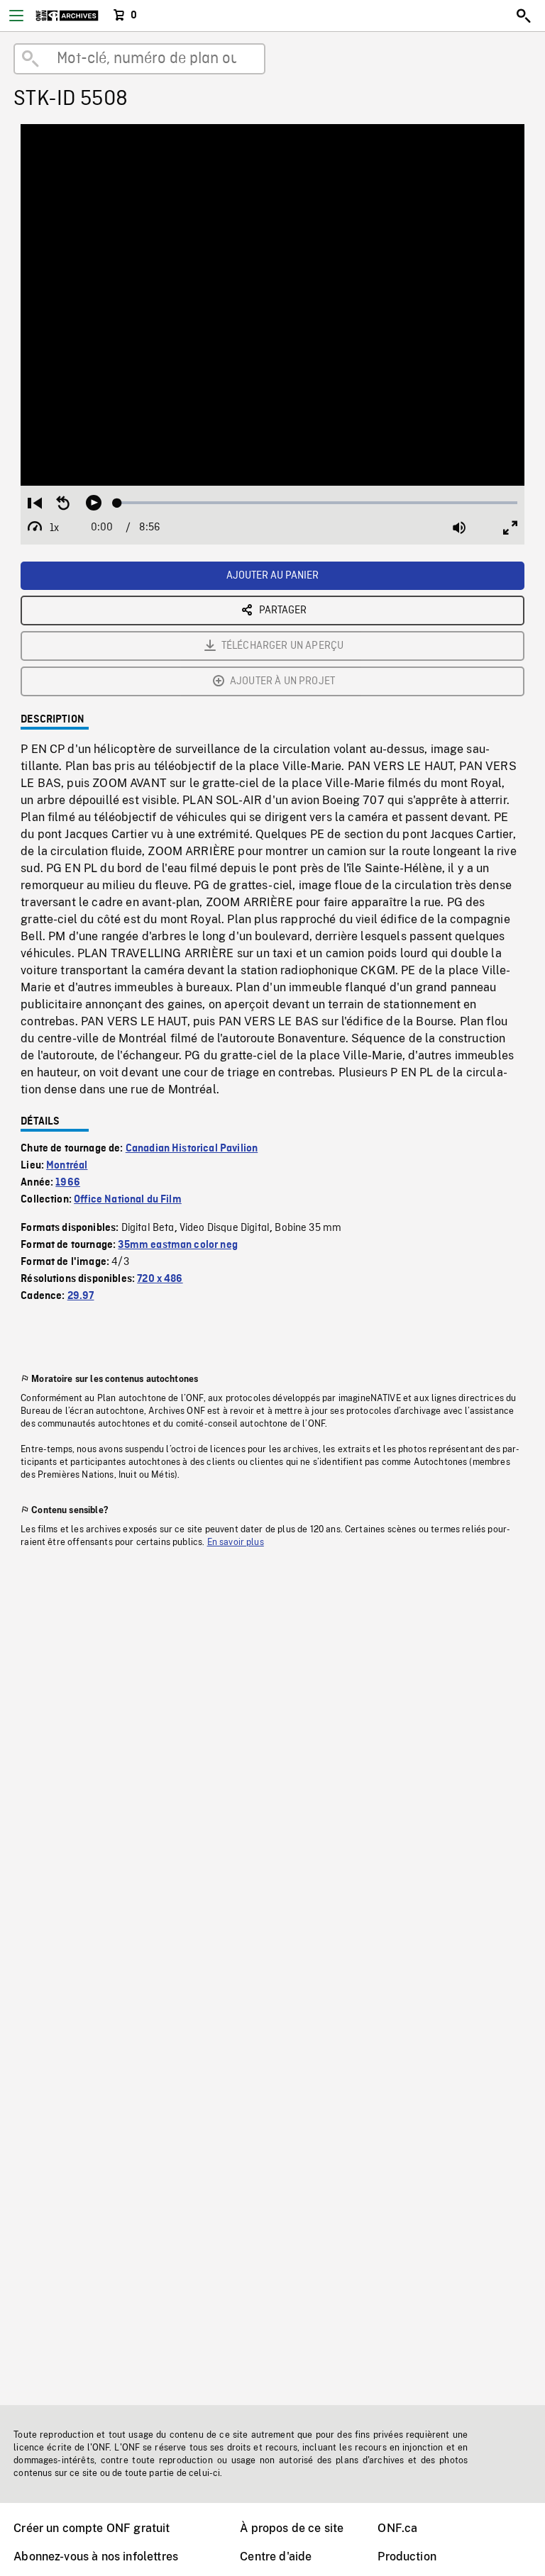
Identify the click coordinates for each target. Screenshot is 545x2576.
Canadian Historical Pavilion (192, 1149)
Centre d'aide (276, 2557)
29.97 (81, 1296)
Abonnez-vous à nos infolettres (96, 2557)
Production (407, 2557)
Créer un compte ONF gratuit (92, 2528)
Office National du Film (128, 1200)
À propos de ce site (292, 2528)
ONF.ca (397, 2528)
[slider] (317, 503)
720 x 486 (160, 1279)
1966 (68, 1183)
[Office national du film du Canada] (67, 16)
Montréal (67, 1166)
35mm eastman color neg (178, 1245)
